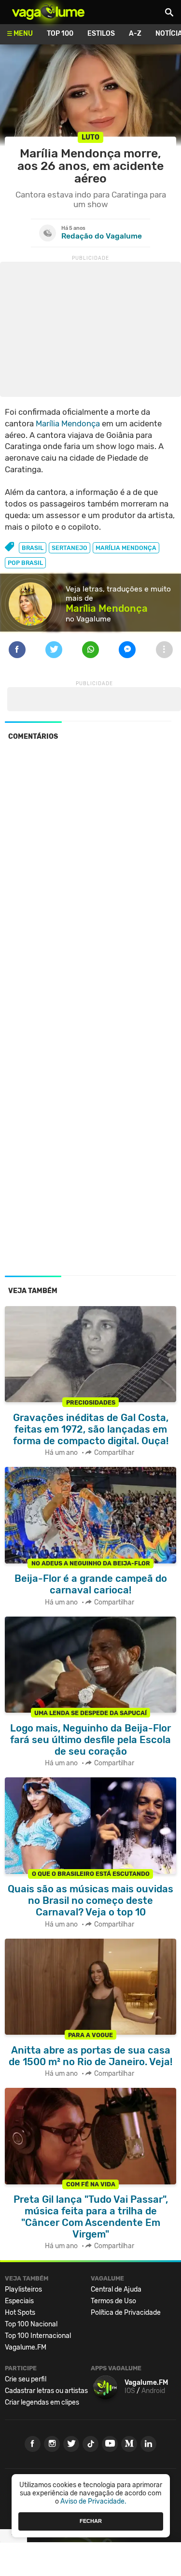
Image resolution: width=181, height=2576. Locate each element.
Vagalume (48, 12)
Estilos (101, 34)
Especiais (19, 2301)
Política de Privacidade (126, 2313)
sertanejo (70, 548)
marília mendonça (126, 548)
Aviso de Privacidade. (93, 2501)
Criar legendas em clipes (42, 2402)
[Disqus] (90, 881)
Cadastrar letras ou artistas (46, 2391)
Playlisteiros (23, 2289)
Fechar (91, 2521)
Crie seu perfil (26, 2379)
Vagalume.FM (26, 2347)
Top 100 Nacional (31, 2324)
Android (153, 2391)
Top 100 (60, 34)
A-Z (135, 34)
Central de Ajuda (116, 2289)
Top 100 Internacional (38, 2336)
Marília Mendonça (68, 423)
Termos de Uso (113, 2301)
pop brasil (25, 563)
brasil (33, 548)
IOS (130, 2391)
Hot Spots (20, 2313)
